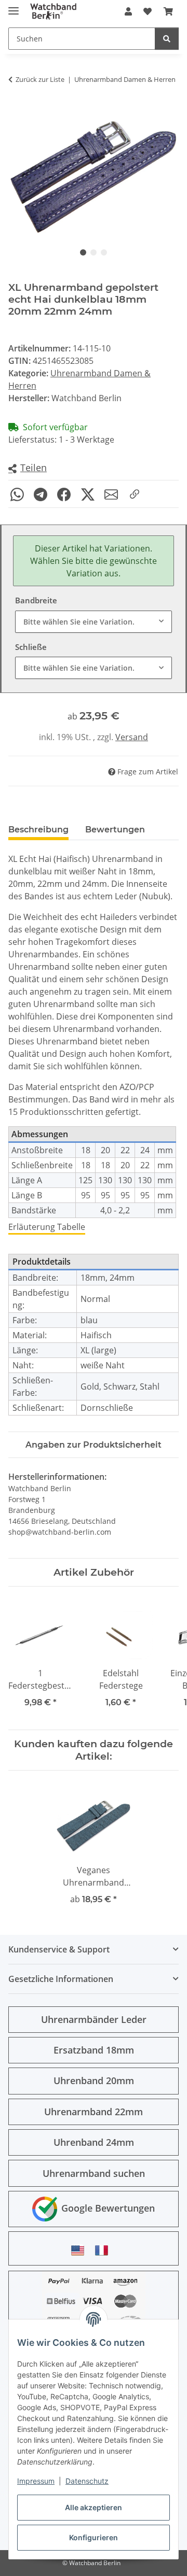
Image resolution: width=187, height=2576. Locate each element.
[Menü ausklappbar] (14, 6)
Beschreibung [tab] (38, 830)
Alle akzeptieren (94, 2507)
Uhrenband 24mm (94, 2142)
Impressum (36, 2481)
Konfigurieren (94, 2537)
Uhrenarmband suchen (94, 2173)
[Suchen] (167, 39)
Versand (132, 737)
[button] (128, 11)
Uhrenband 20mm (94, 2080)
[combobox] (94, 622)
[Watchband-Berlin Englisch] (81, 2250)
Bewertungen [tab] (115, 830)
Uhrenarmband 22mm (94, 2112)
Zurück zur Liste (40, 79)
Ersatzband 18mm (94, 2050)
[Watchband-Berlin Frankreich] (104, 2250)
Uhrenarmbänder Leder (94, 2019)
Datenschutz (87, 2481)
